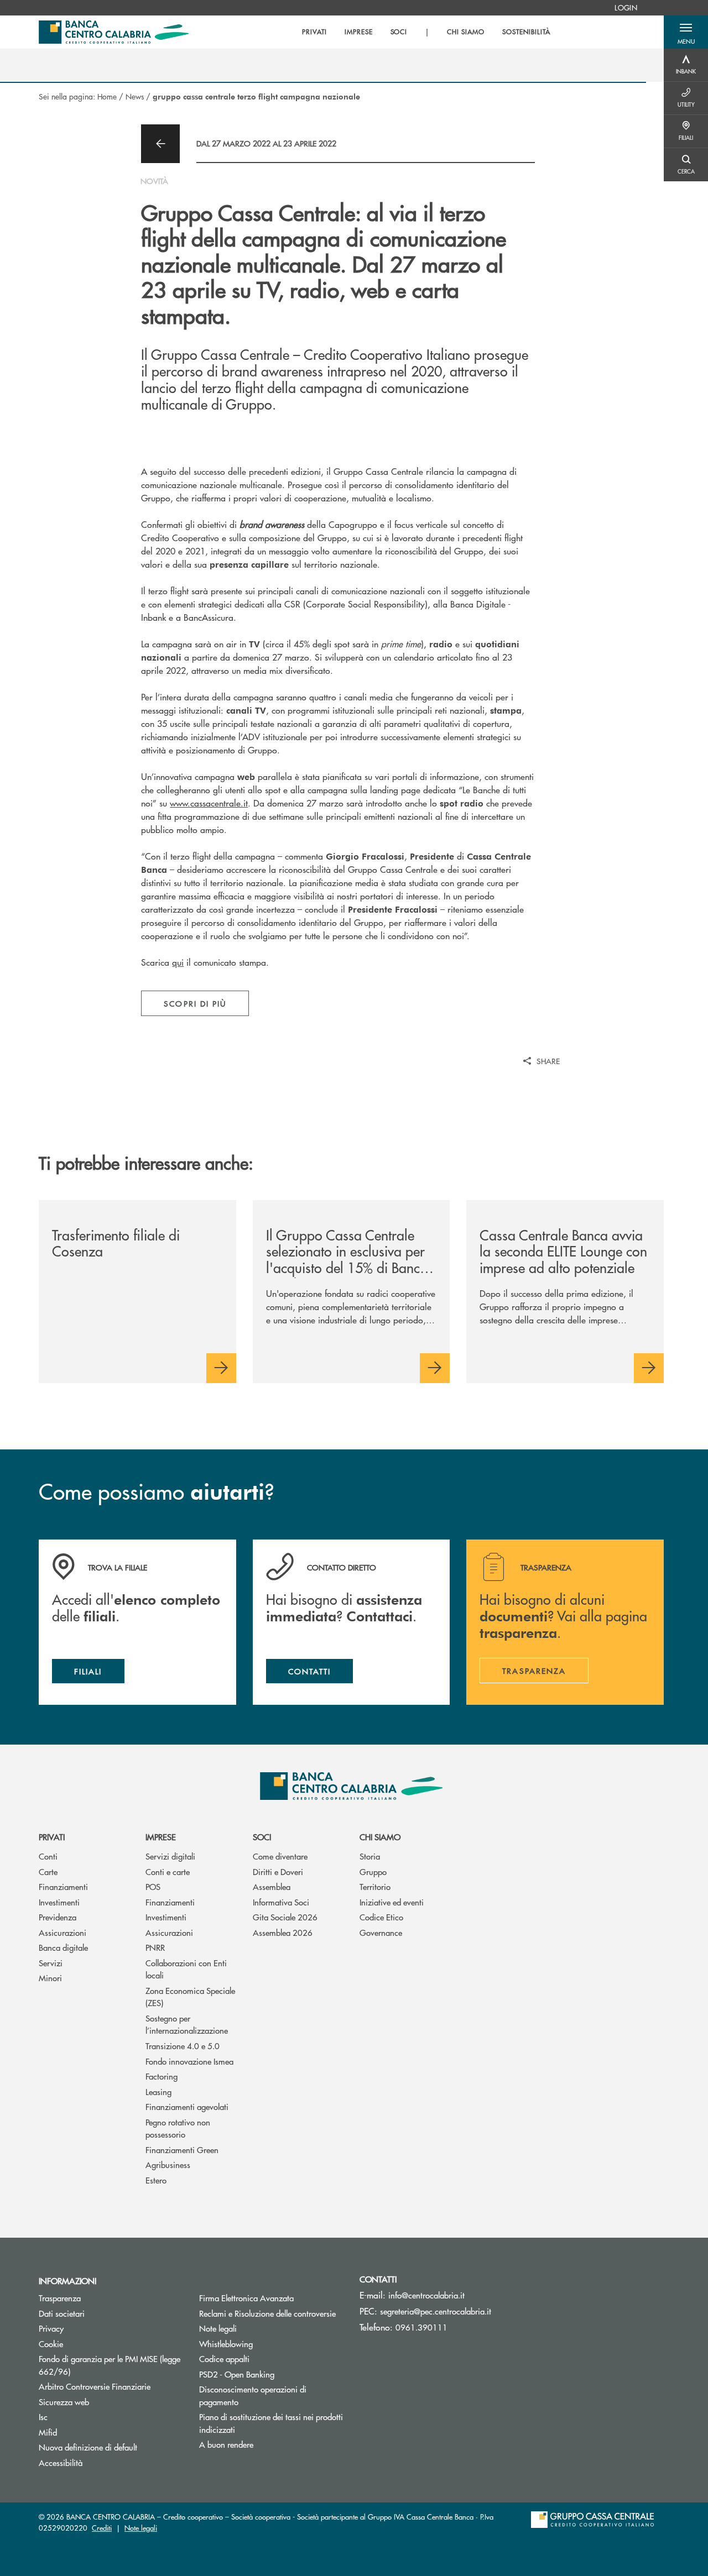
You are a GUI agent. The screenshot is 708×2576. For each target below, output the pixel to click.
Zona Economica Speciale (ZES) (190, 1997)
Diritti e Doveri (278, 1871)
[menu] (426, 32)
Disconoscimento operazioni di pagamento (253, 2395)
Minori (50, 1978)
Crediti (102, 2528)
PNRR (155, 1947)
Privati (52, 1837)
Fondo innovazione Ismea (189, 2061)
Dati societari (62, 2313)
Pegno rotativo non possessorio (178, 2128)
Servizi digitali (170, 1856)
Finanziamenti (63, 1886)
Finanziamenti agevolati (187, 2106)
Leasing (158, 2091)
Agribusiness (168, 2164)
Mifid (48, 2432)
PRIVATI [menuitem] (314, 32)
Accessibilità (61, 2462)
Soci (262, 1837)
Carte (48, 1871)
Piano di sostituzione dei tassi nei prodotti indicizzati (271, 2423)
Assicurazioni (63, 1932)
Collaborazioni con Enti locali (186, 1969)
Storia (370, 1856)
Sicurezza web (64, 2402)
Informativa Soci (281, 1902)
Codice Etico (381, 1917)
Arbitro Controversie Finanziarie (111, 2386)
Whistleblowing (226, 2344)
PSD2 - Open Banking (271, 2374)
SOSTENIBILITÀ (526, 32)
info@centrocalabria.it (426, 2295)
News (135, 96)
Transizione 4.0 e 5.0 (183, 2046)
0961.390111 (421, 2327)
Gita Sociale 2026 (285, 1917)
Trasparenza (60, 2298)
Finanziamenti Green (182, 2150)
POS (153, 1886)
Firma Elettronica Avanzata (246, 2298)
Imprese (161, 1837)
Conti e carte (168, 1871)
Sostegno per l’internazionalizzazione (187, 2024)
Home (107, 96)
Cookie (51, 2344)
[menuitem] (626, 8)
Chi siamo (380, 1837)
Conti (48, 1856)
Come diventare (280, 1856)
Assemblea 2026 (283, 1932)
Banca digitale (63, 1947)
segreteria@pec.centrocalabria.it (436, 2311)
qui (178, 962)
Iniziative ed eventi (392, 1902)
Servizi (51, 1963)
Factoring (162, 2076)
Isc (43, 2417)
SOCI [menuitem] (399, 32)
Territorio (375, 1886)
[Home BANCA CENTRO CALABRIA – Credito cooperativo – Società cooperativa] (114, 32)
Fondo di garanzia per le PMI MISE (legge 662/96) (110, 2365)
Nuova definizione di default (88, 2447)
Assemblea (272, 1886)
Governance (381, 1932)
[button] (686, 32)
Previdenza (58, 1917)
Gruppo (373, 1871)
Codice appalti (224, 2358)
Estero (156, 2180)
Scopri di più (195, 1003)
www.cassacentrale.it (209, 803)
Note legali (218, 2328)
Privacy (51, 2328)
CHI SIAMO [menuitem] (466, 32)
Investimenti (59, 1902)
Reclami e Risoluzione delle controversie (267, 2313)
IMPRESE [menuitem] (359, 32)
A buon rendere (226, 2444)
